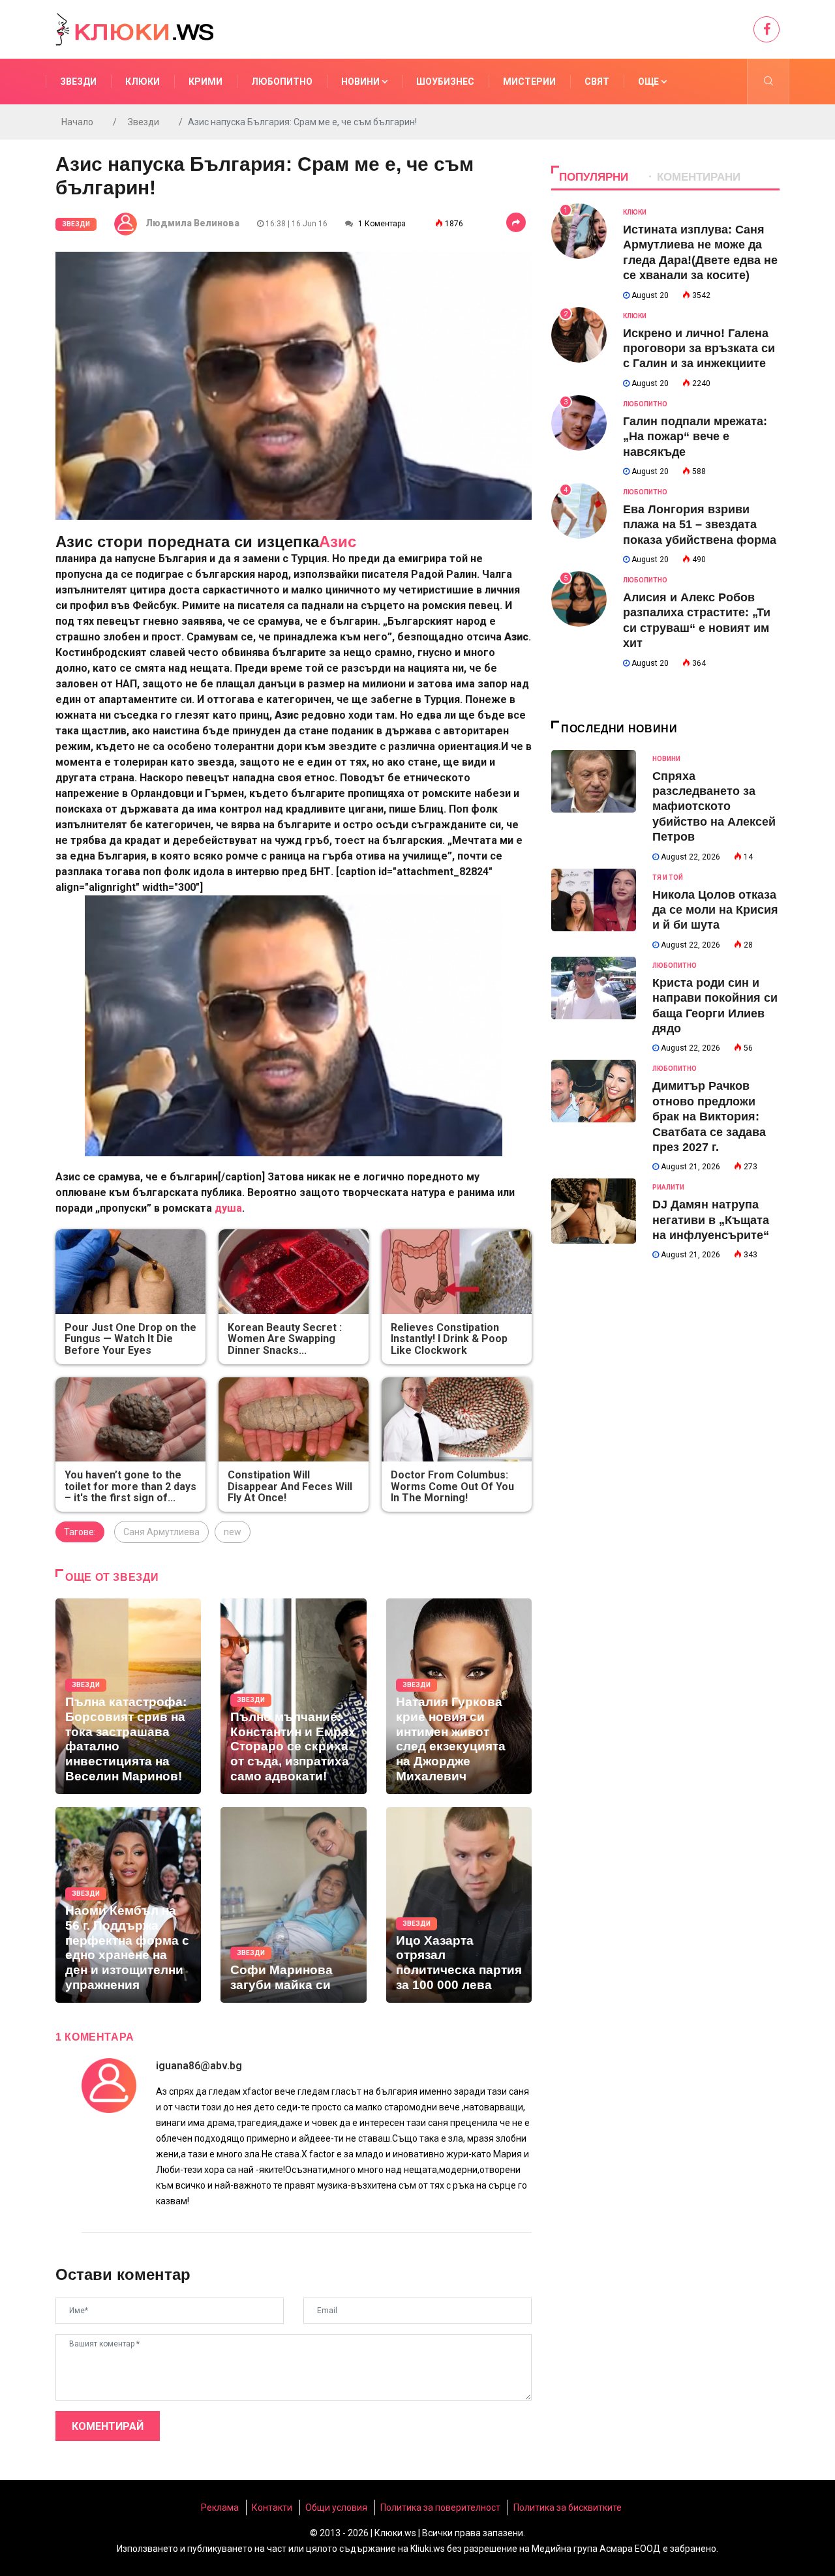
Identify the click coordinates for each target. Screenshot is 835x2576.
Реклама (220, 2508)
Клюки (143, 82)
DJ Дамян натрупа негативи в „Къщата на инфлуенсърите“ (711, 1220)
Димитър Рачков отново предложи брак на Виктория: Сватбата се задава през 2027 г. (709, 1116)
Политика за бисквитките (568, 2508)
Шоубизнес (445, 82)
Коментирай (108, 2426)
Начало (77, 122)
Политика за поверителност (440, 2508)
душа (228, 1208)
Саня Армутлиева (161, 1532)
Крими (205, 82)
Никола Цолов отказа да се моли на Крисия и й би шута (715, 910)
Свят (597, 82)
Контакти (272, 2508)
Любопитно (282, 82)
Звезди (78, 82)
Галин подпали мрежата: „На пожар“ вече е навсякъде (695, 437)
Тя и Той (668, 877)
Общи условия (336, 2508)
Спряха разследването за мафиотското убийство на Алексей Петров (714, 807)
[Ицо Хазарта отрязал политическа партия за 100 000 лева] (459, 1905)
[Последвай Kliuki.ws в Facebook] (767, 29)
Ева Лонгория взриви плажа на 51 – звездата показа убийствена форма (700, 525)
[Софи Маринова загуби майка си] (293, 1905)
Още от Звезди (112, 1577)
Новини (361, 82)
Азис (338, 542)
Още (649, 82)
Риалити (668, 1187)
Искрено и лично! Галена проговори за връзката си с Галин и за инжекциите (699, 349)
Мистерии (529, 82)
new (233, 1532)
